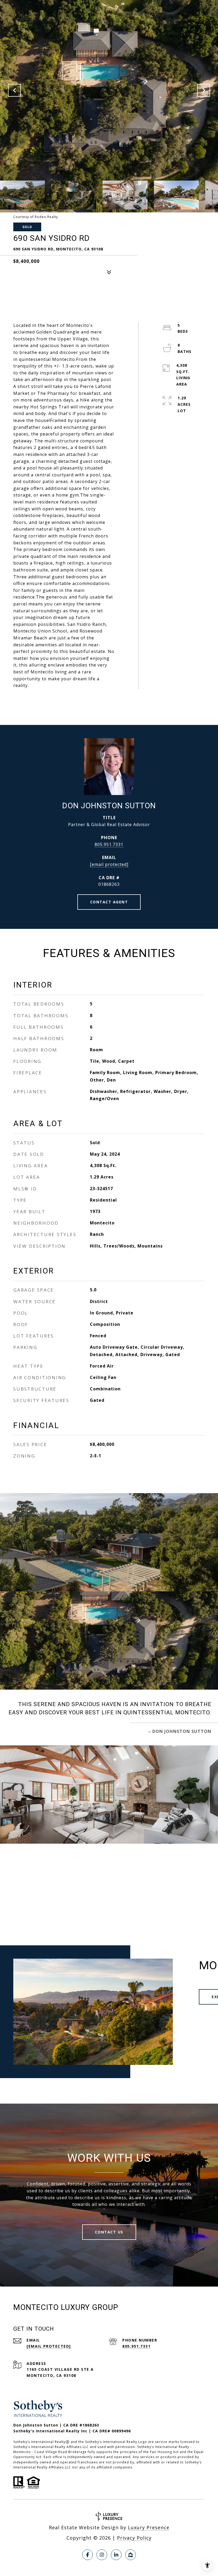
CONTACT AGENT (109, 902)
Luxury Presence (149, 2527)
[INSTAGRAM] (102, 2555)
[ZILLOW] (131, 2555)
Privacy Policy (134, 2538)
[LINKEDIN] (116, 2555)
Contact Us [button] (109, 2232)
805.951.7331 (109, 844)
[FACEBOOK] (87, 2555)
